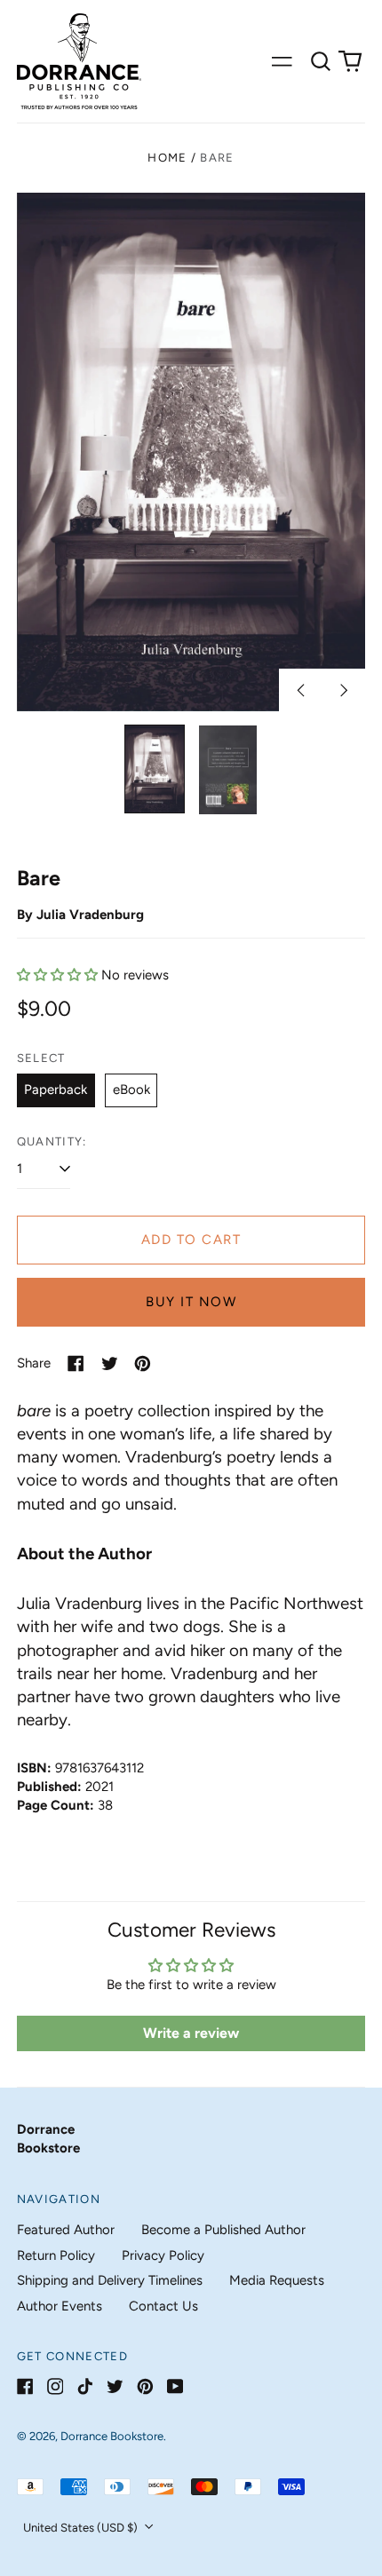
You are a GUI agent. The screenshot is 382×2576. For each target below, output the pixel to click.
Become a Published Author (223, 2230)
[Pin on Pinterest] (143, 1363)
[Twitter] (115, 2386)
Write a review (191, 2033)
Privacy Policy (163, 2255)
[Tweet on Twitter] (110, 1363)
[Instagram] (56, 2386)
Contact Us (163, 2306)
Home (167, 158)
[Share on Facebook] (76, 1363)
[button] (321, 61)
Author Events (60, 2306)
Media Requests (277, 2280)
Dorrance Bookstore (112, 2436)
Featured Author (66, 2230)
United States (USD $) (82, 2528)
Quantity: (52, 1141)
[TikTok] (85, 2386)
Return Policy (56, 2255)
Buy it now (191, 1302)
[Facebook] (25, 2386)
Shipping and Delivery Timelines (110, 2280)
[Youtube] (175, 2386)
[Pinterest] (145, 2386)
